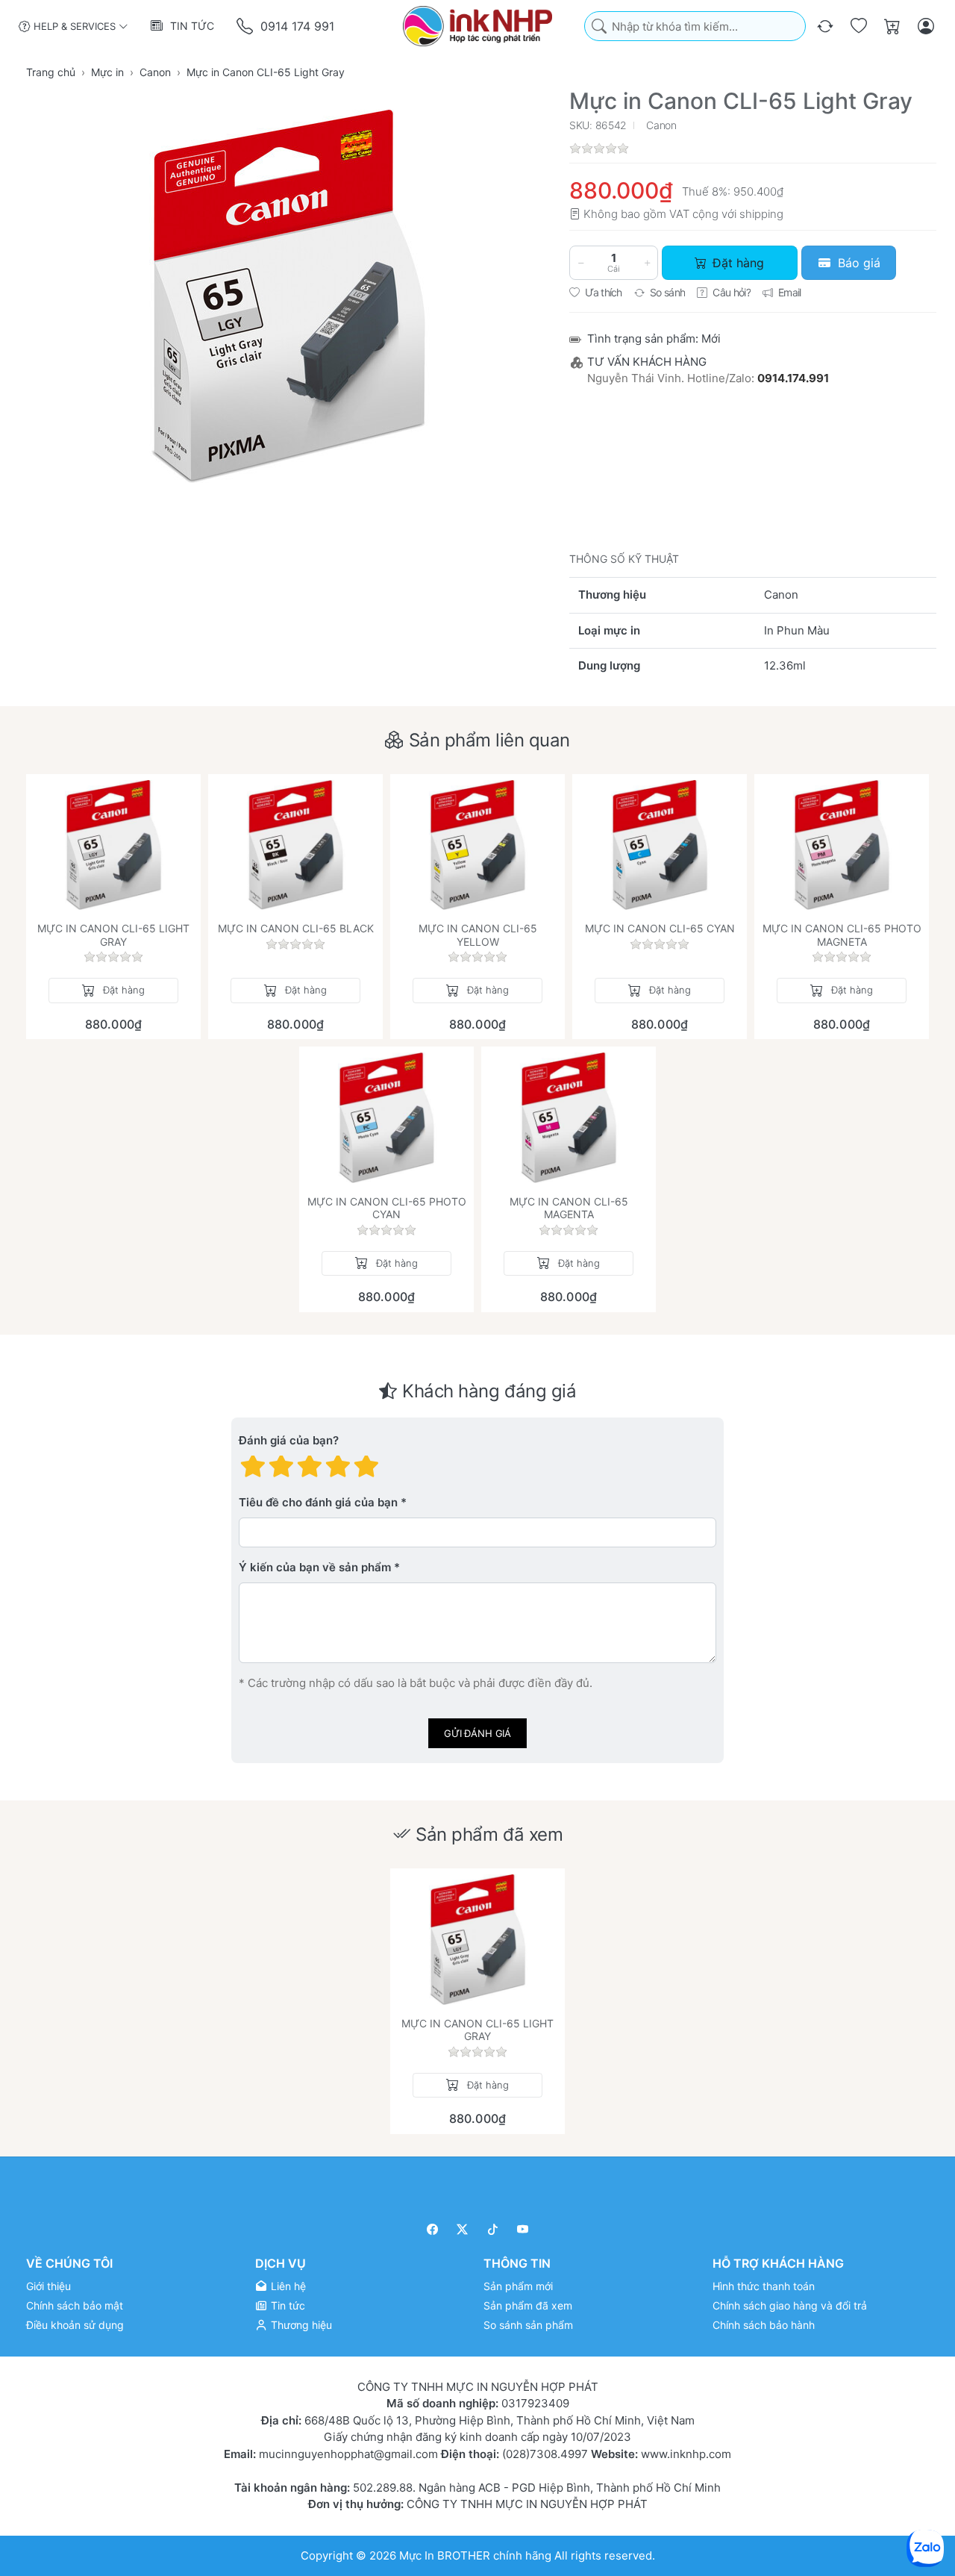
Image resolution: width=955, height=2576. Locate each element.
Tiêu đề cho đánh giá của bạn (318, 1502)
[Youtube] (523, 2229)
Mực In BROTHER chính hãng (475, 2555)
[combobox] (695, 26)
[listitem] (288, 296)
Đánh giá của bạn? (289, 1440)
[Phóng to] (288, 296)
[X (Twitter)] (463, 2229)
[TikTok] (493, 2229)
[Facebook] (432, 2229)
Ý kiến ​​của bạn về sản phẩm (315, 1567)
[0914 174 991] (246, 26)
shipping (761, 214)
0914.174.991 (793, 378)
